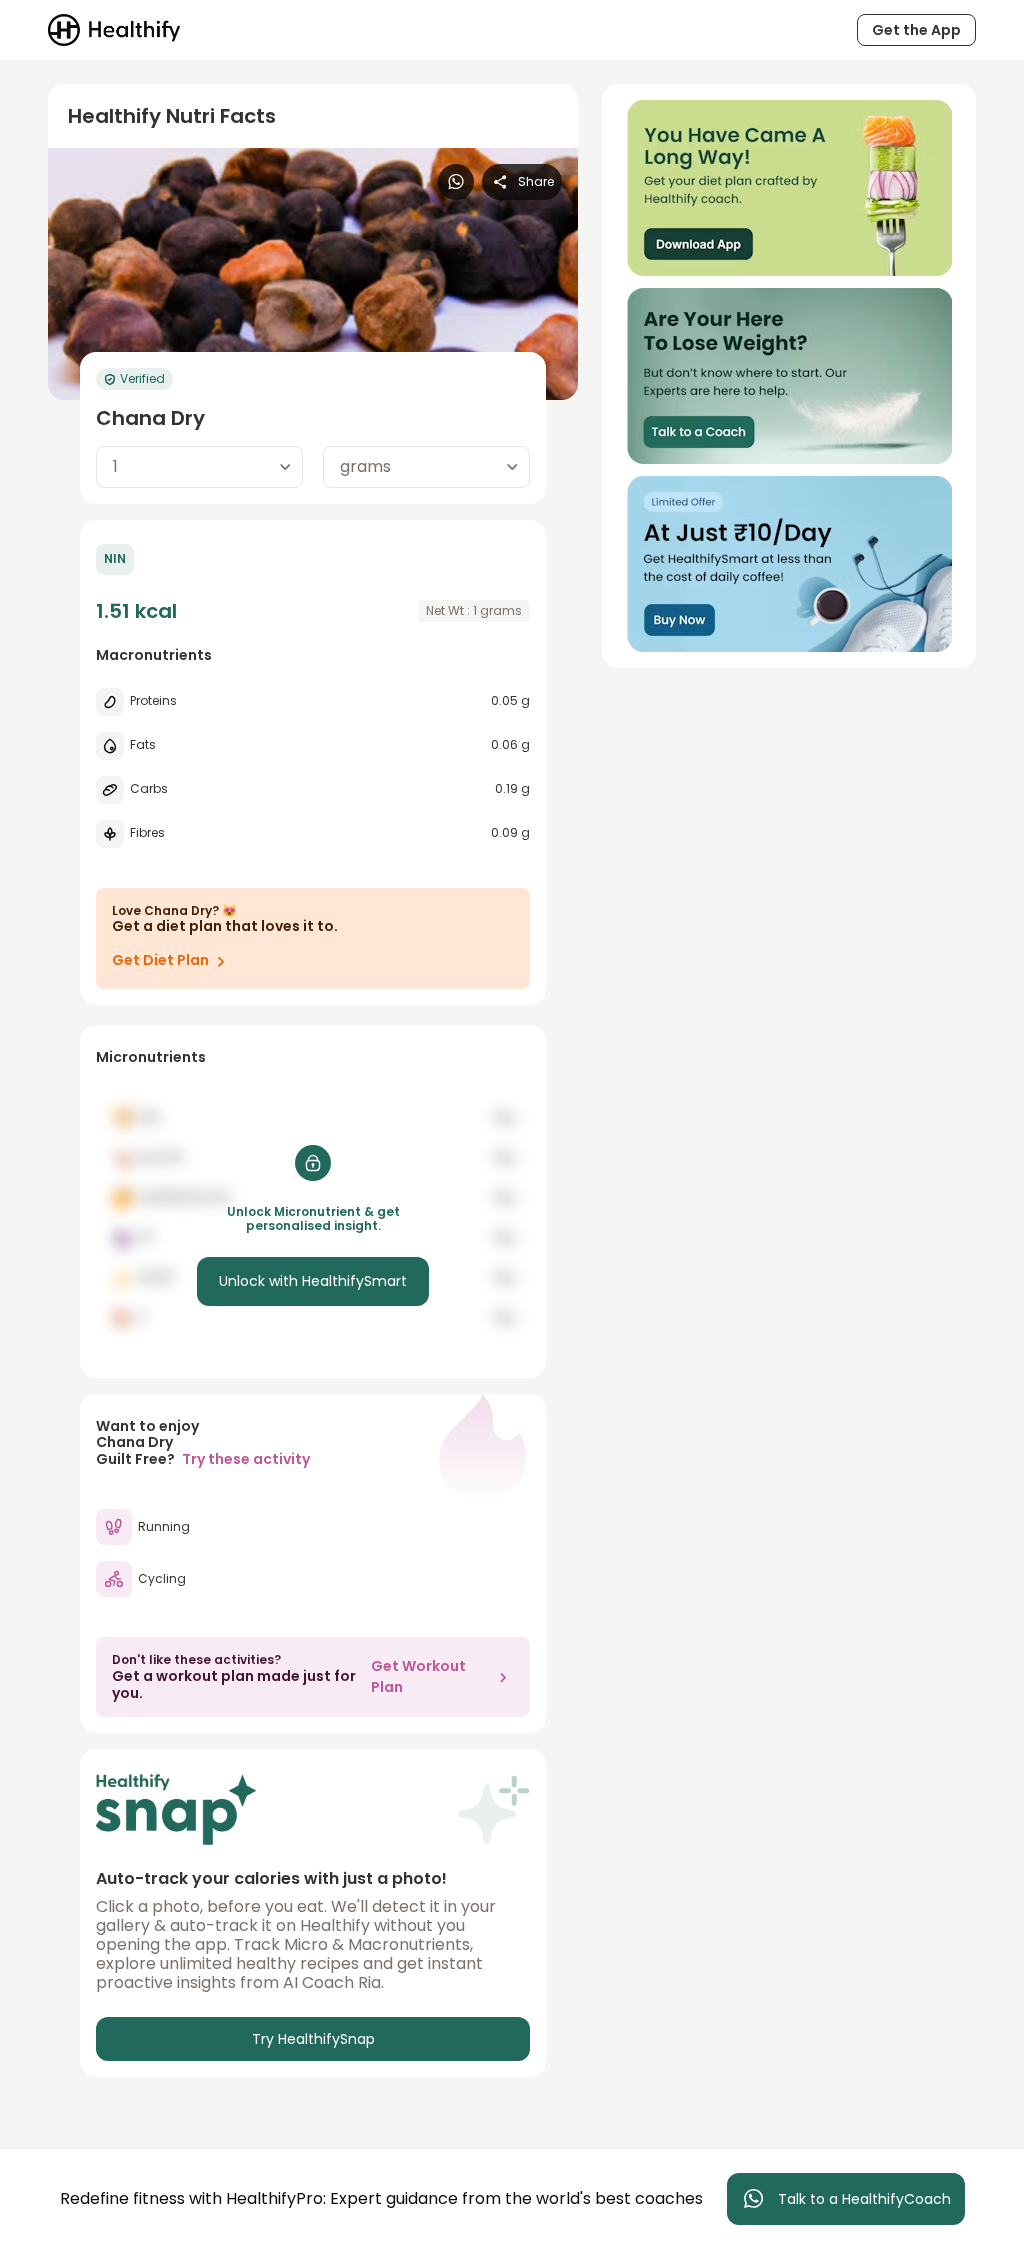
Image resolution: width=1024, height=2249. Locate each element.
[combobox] (199, 467)
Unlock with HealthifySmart (313, 1281)
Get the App (916, 30)
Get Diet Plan (160, 960)
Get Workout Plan (418, 1676)
